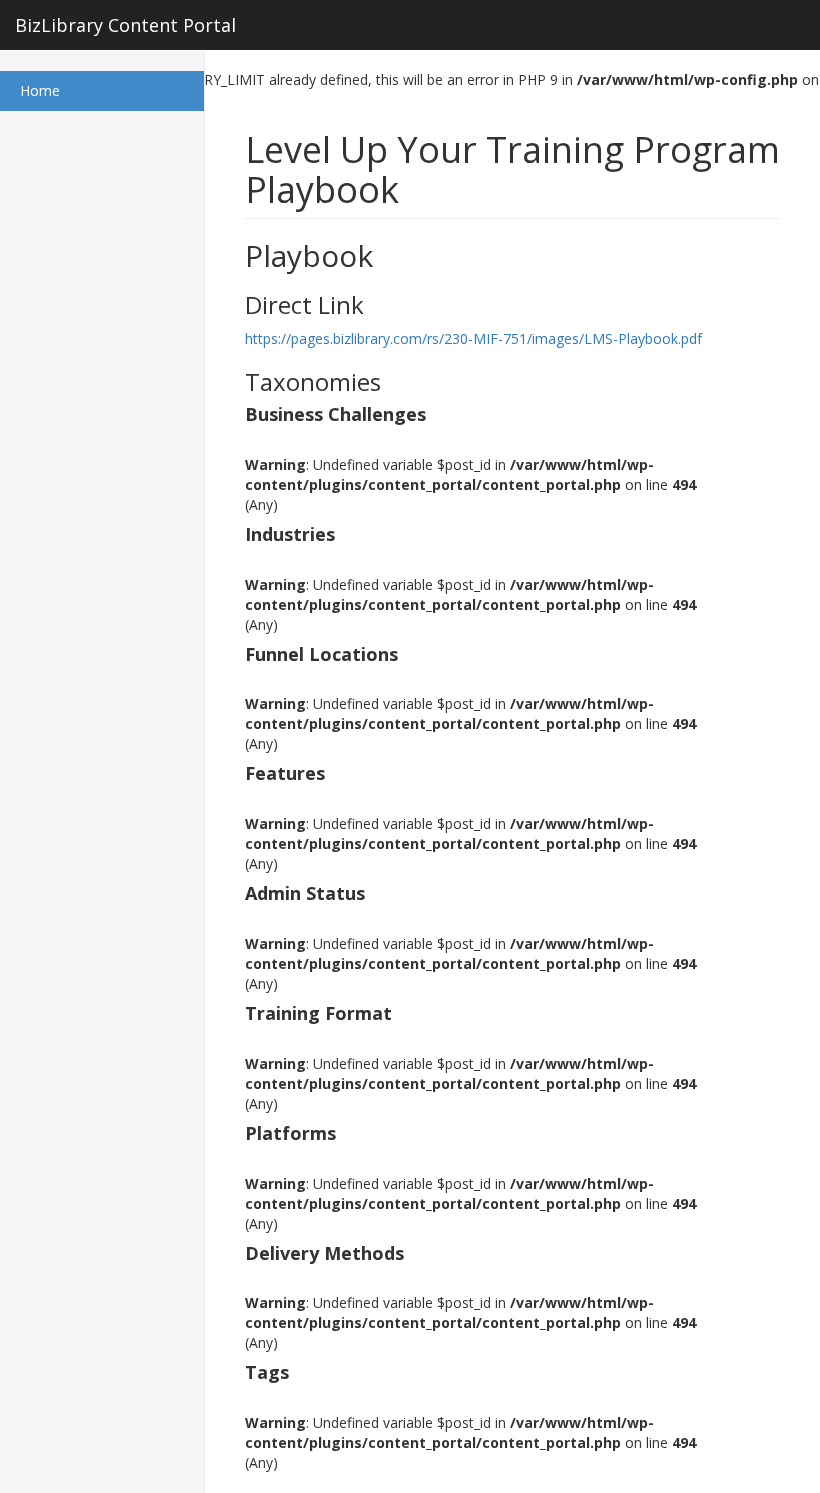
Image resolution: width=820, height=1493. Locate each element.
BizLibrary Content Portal (125, 25)
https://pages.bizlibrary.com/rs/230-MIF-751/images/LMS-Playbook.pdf (473, 338)
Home (67, 90)
